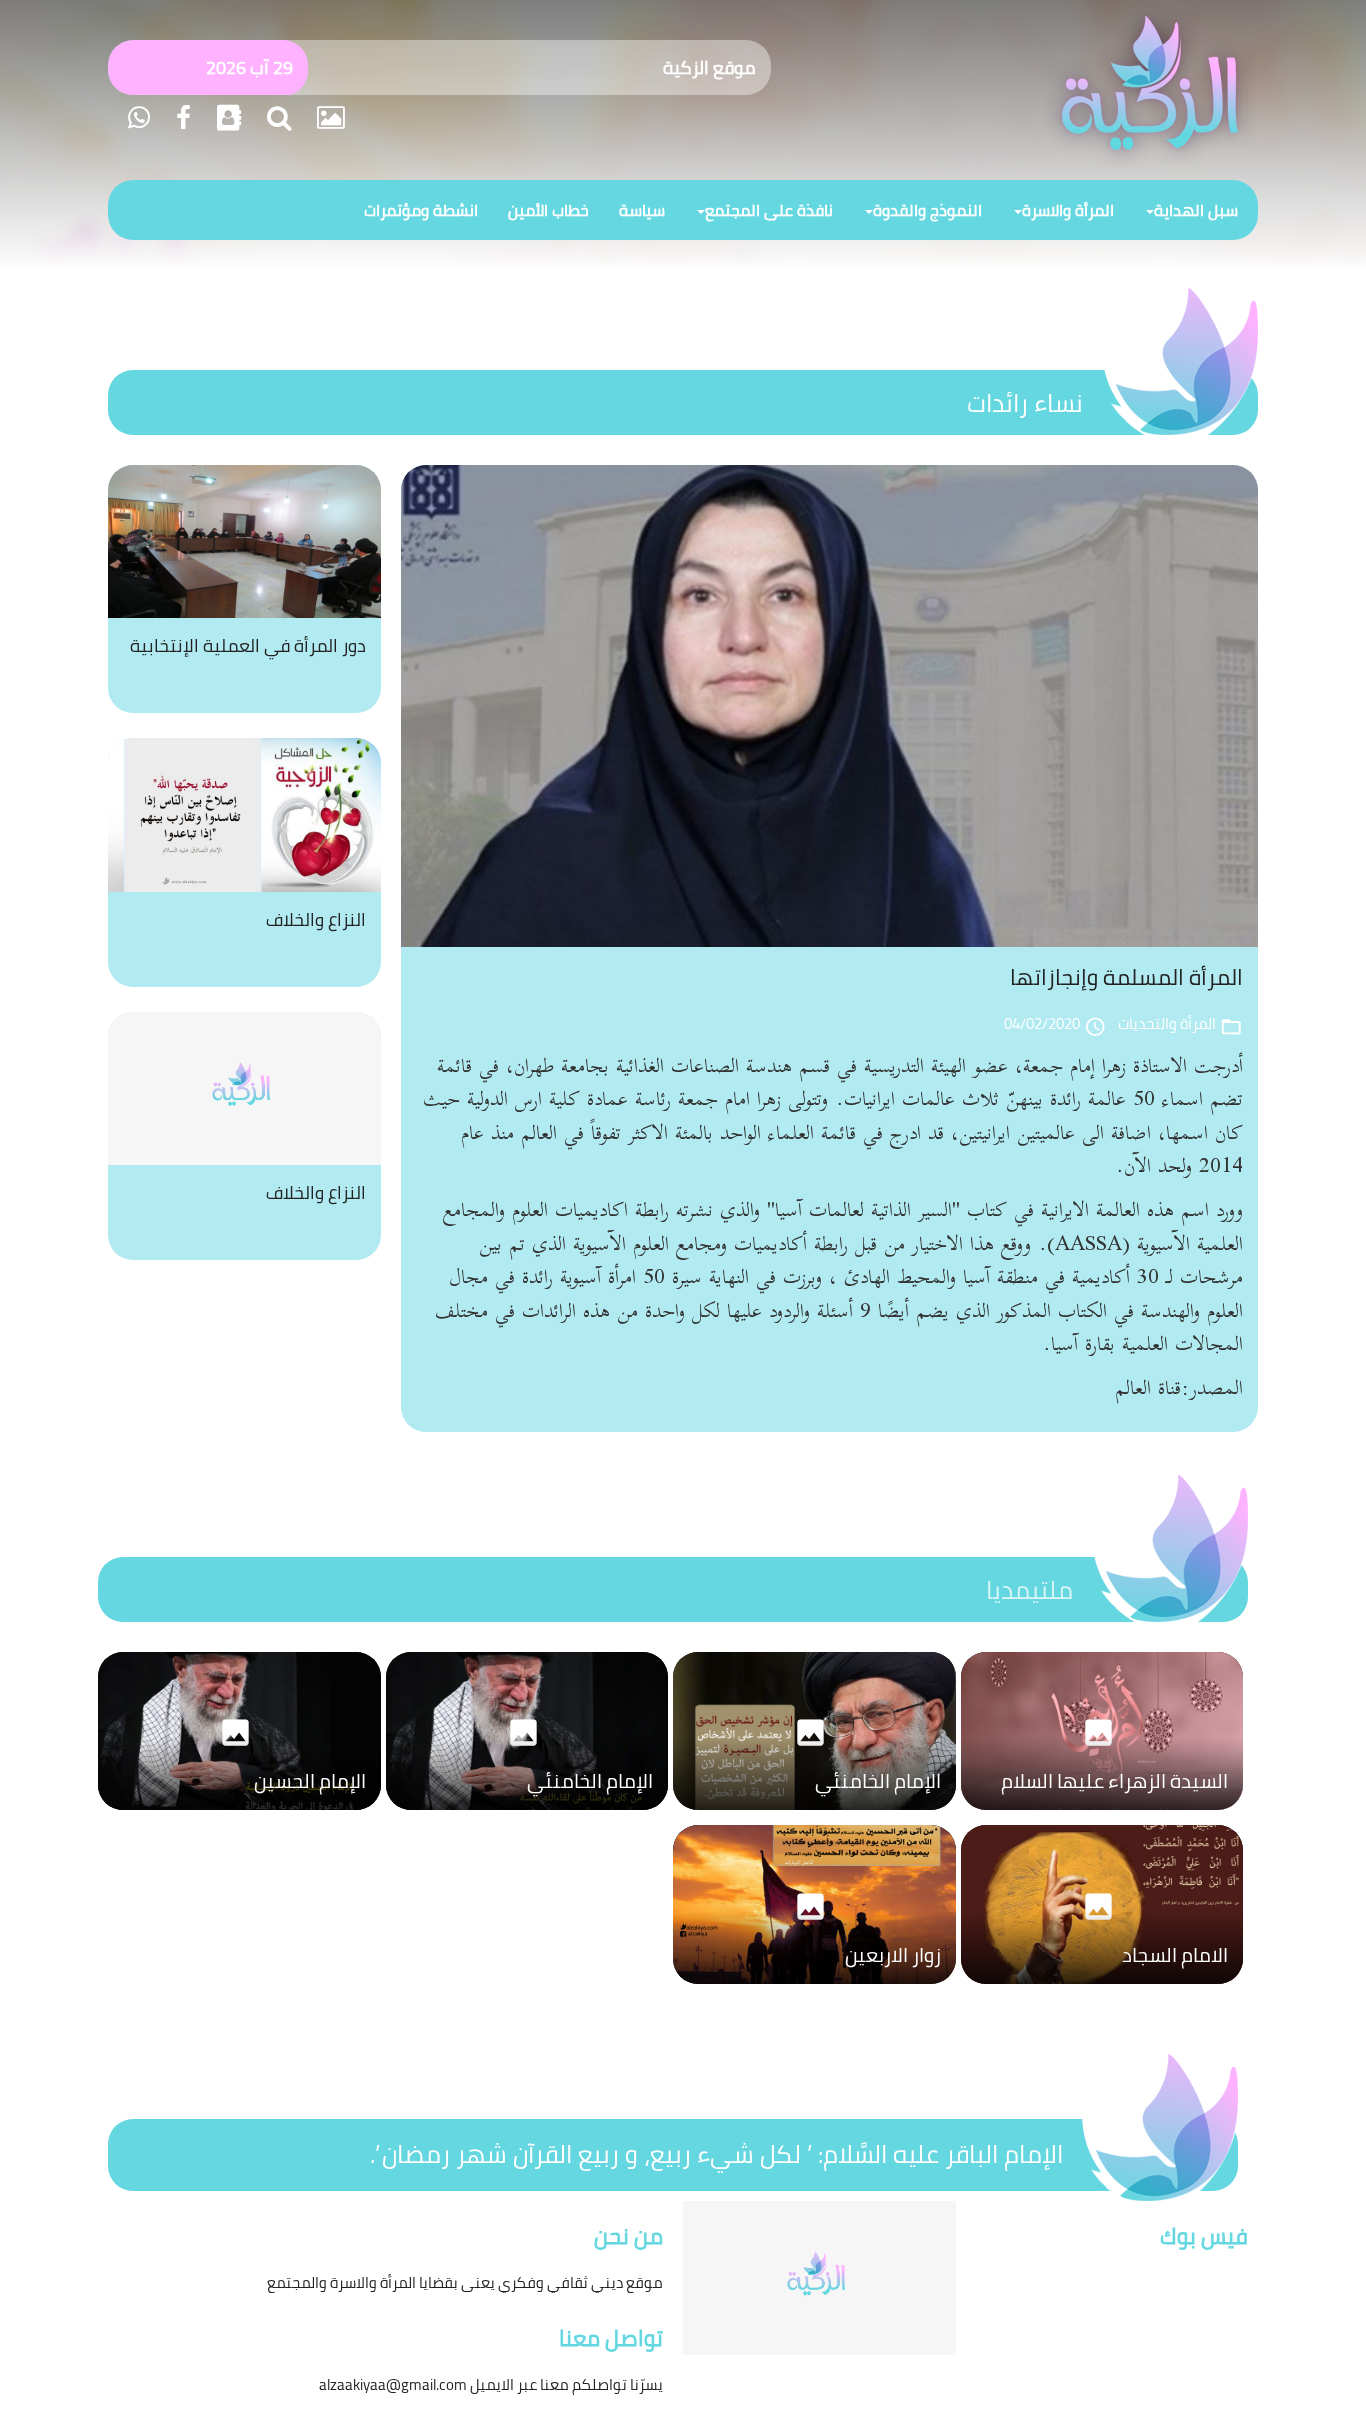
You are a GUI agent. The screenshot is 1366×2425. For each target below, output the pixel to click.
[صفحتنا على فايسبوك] (180, 117)
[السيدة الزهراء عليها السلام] (1102, 1815)
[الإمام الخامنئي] (814, 1815)
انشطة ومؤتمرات (421, 210)
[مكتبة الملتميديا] (328, 117)
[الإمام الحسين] (239, 1815)
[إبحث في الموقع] (276, 117)
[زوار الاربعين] (814, 1989)
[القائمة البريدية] (226, 117)
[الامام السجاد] (1102, 1989)
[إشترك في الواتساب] (139, 117)
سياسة (642, 210)
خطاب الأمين (548, 210)
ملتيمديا (1029, 1589)
